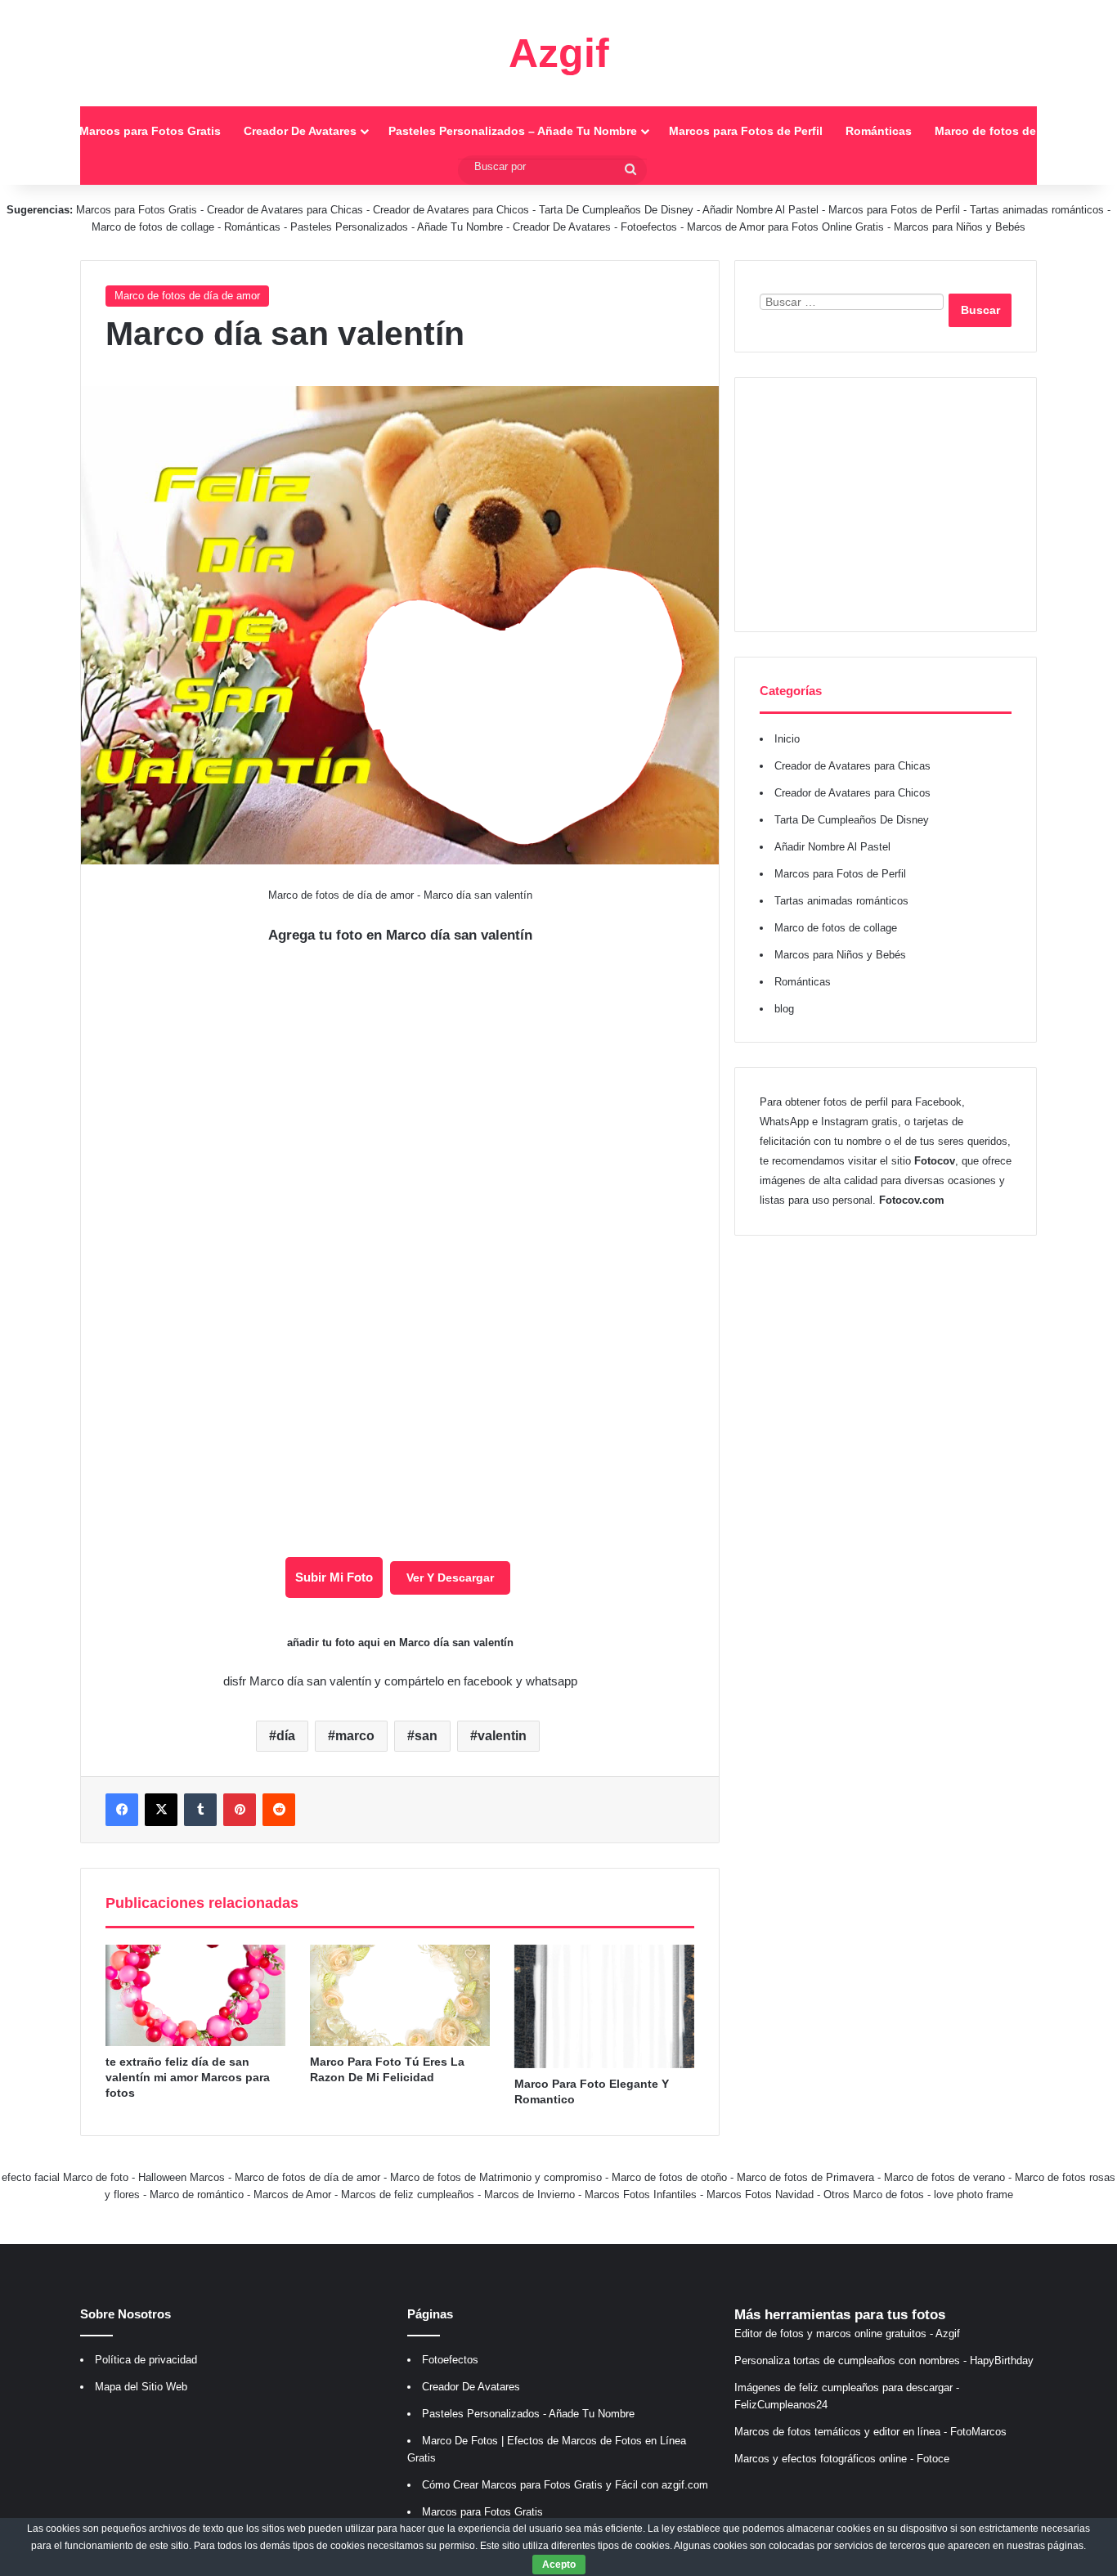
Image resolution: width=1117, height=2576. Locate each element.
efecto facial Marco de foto (65, 2177)
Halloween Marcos (182, 2177)
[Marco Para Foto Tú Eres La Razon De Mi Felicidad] (400, 1995)
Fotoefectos (649, 227)
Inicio (41, 131)
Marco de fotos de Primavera (805, 2177)
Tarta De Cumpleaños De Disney (616, 210)
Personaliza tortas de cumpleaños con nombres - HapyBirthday (884, 2361)
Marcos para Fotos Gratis (150, 131)
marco (355, 1736)
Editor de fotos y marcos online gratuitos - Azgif (847, 2334)
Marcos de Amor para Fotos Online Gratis (785, 227)
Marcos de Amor (292, 2195)
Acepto (559, 2565)
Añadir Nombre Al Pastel (760, 210)
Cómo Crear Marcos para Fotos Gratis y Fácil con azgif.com (565, 2485)
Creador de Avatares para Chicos (451, 210)
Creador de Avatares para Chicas (285, 210)
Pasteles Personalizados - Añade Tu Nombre (397, 227)
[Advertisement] (886, 505)
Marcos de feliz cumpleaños (408, 2195)
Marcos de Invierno (529, 2195)
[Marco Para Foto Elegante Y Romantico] (604, 2006)
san (426, 1736)
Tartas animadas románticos (1038, 210)
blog (784, 1009)
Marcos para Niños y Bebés (960, 227)
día (286, 1736)
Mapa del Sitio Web (141, 2387)
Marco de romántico (197, 2195)
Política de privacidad (146, 2360)
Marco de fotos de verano (944, 2177)
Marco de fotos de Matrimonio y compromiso (496, 2177)
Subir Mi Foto (334, 1577)
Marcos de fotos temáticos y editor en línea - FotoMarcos (870, 2432)
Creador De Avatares (300, 131)
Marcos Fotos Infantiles (641, 2195)
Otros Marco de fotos (875, 2195)
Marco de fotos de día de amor (187, 296)
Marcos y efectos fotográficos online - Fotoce (842, 2459)
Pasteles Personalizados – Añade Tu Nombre (513, 131)
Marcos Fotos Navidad (760, 2195)
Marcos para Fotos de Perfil (746, 131)
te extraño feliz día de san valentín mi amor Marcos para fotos (188, 2077)
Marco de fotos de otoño (669, 2177)
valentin (502, 1736)
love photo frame (973, 2195)
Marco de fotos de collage (1007, 131)
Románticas (879, 131)
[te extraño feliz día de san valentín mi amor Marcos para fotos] (195, 1995)
